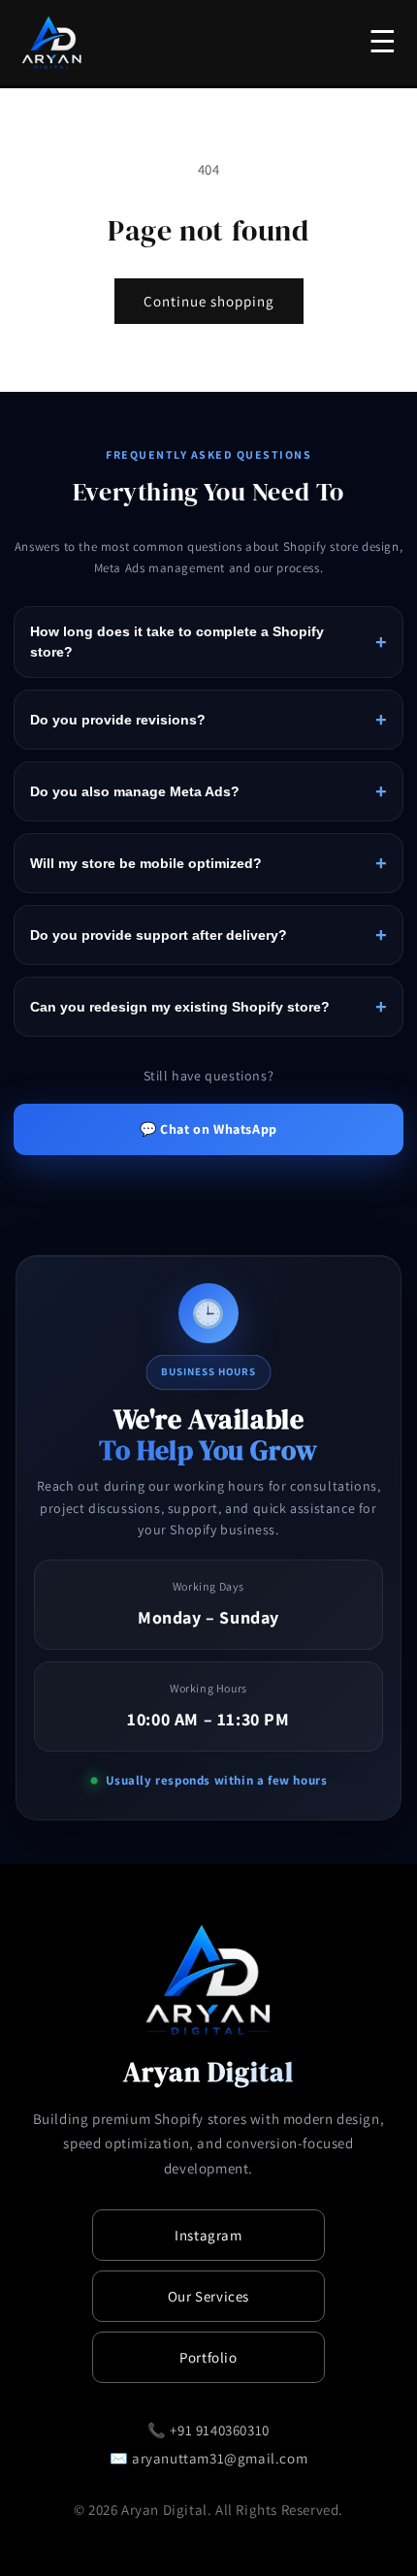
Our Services (208, 2296)
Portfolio (208, 2357)
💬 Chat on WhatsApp (208, 1129)
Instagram (208, 2235)
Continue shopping (209, 301)
